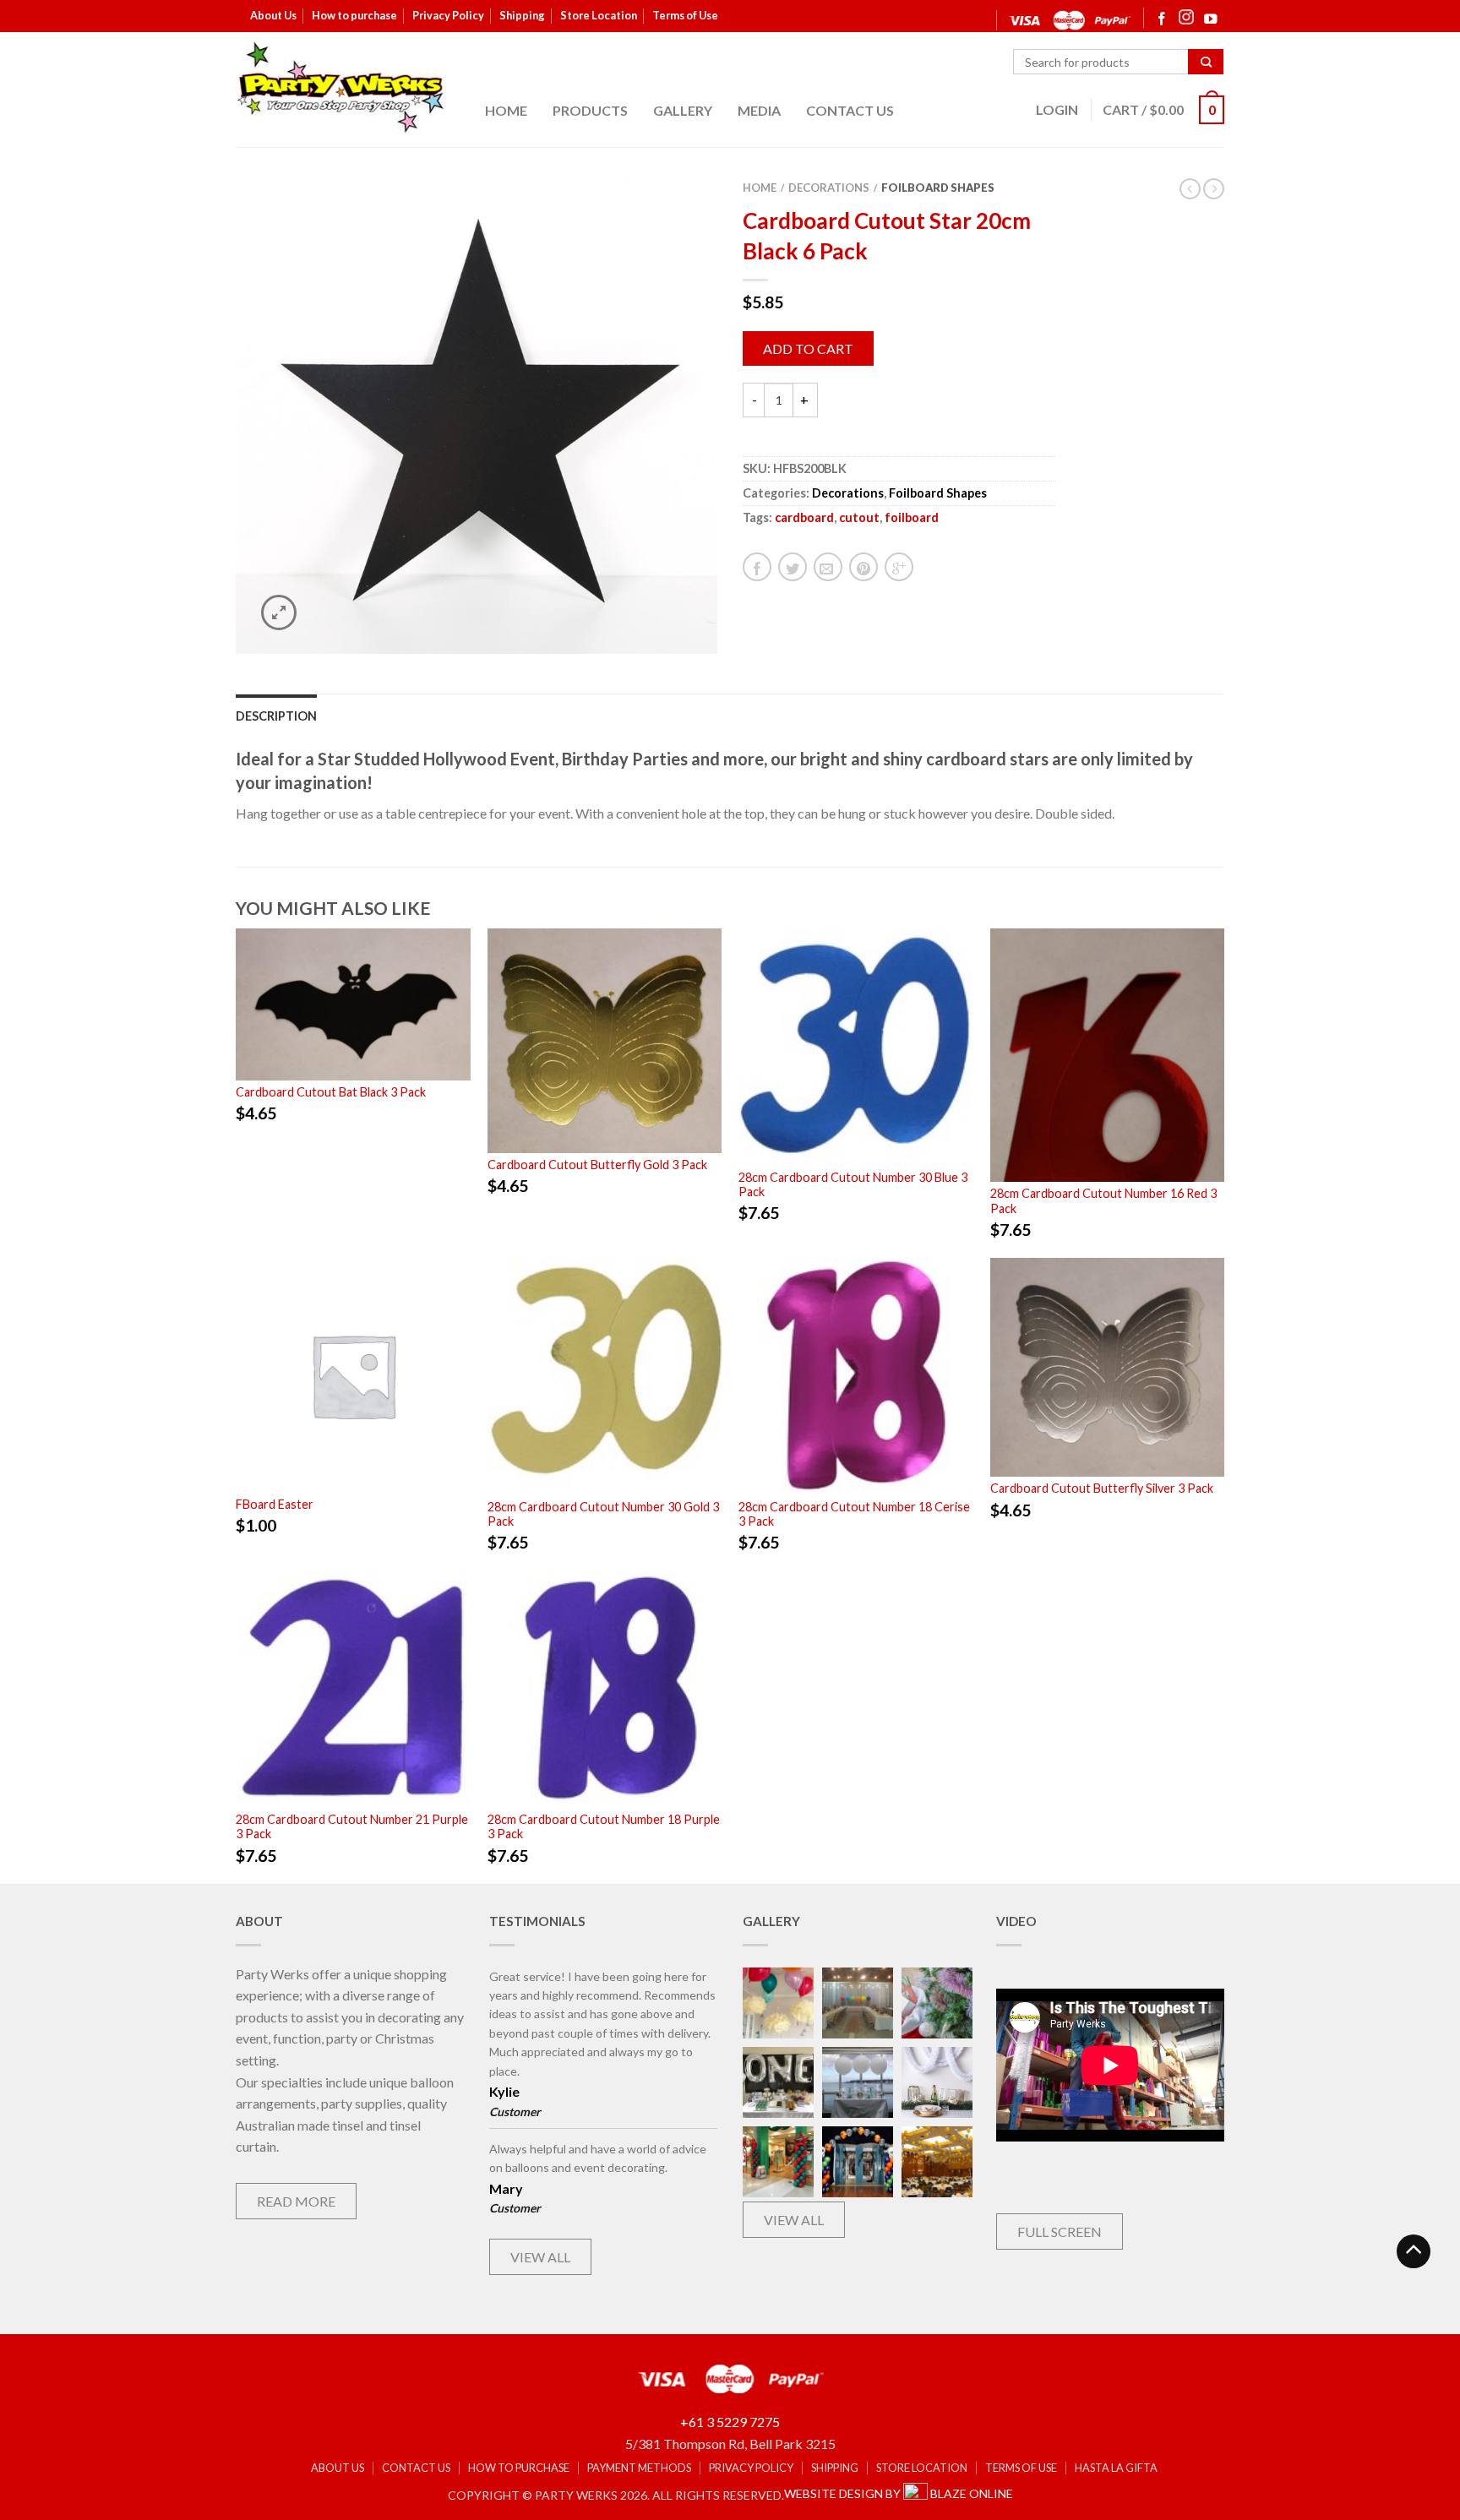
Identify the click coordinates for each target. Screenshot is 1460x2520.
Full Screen (1060, 2232)
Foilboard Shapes (938, 188)
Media (759, 110)
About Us (273, 15)
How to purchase (354, 15)
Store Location (599, 15)
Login (1057, 109)
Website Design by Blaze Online (899, 2493)
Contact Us (850, 110)
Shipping (522, 15)
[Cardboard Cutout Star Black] (477, 413)
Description (276, 716)
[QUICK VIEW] (353, 1004)
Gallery (683, 110)
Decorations (829, 188)
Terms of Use (685, 15)
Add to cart (808, 348)
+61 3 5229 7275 (730, 2422)
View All (540, 2257)
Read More (296, 2201)
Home (506, 110)
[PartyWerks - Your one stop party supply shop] (341, 87)
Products (590, 110)
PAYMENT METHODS (639, 2468)
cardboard (804, 517)
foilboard (912, 517)
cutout (859, 517)
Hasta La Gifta (1116, 2468)
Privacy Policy (448, 15)
